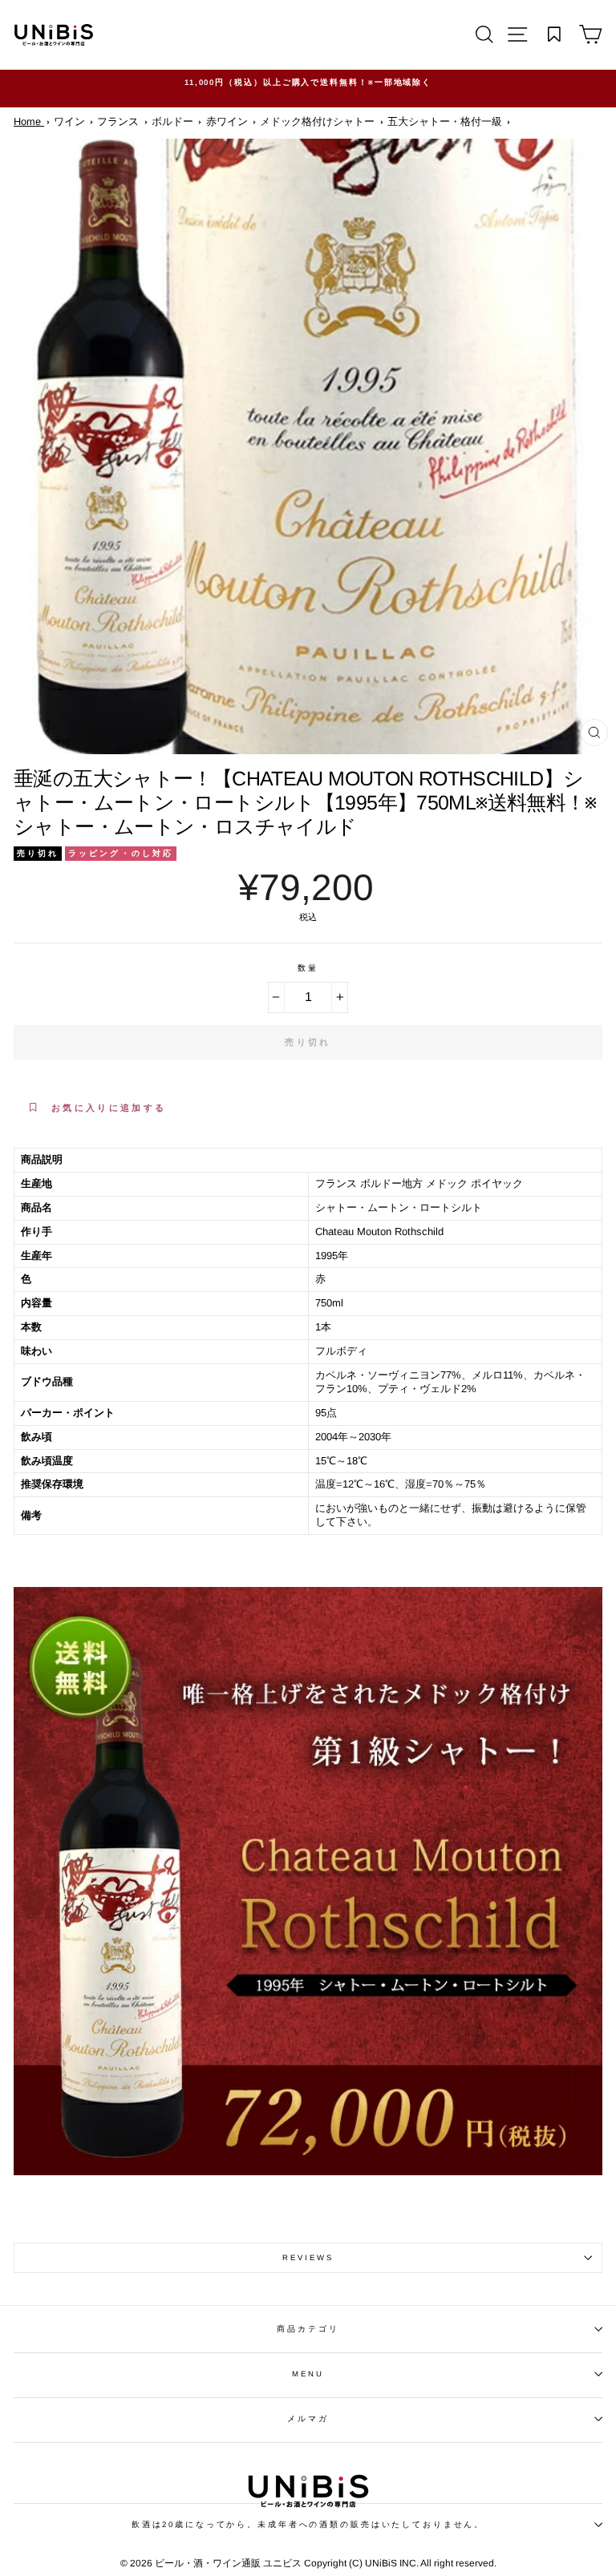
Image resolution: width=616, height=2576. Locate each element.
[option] (308, 83)
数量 (308, 968)
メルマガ (308, 2419)
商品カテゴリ (308, 2329)
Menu (308, 2374)
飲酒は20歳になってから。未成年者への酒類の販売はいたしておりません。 (308, 2524)
